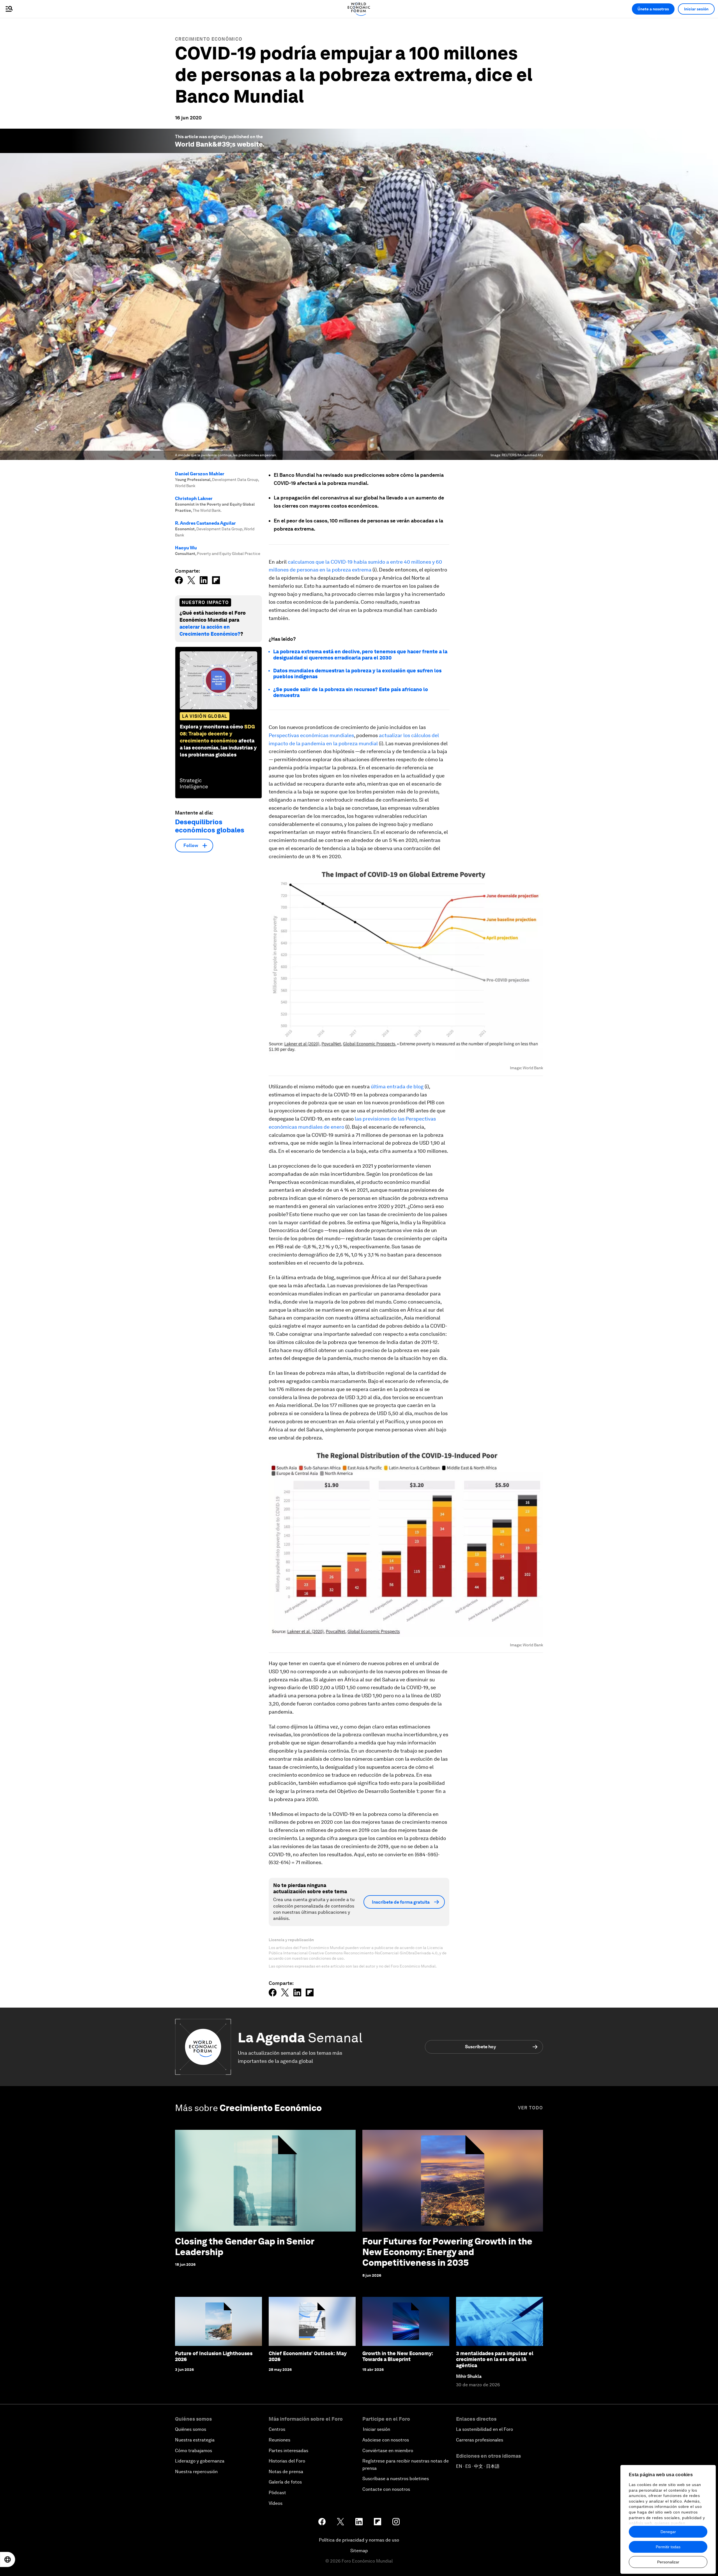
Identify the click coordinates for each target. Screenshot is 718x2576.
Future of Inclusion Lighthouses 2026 (214, 2356)
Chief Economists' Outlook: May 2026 (308, 2356)
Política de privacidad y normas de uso (359, 2540)
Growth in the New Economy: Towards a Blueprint (398, 2356)
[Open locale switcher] (8, 2559)
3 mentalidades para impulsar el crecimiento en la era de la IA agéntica (495, 2359)
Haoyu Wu (186, 548)
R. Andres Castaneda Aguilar (205, 523)
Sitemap (359, 2551)
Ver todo (531, 2108)
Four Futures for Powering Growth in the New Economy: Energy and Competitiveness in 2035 (447, 2252)
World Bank (194, 144)
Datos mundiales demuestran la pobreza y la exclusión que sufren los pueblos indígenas (357, 674)
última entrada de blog (397, 1086)
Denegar (668, 2532)
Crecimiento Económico (209, 39)
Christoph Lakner (194, 498)
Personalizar (668, 2562)
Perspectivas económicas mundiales (311, 735)
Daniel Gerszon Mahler (200, 474)
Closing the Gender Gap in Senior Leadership (245, 2247)
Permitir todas (668, 2547)
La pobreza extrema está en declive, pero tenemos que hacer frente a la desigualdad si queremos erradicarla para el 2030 (360, 655)
